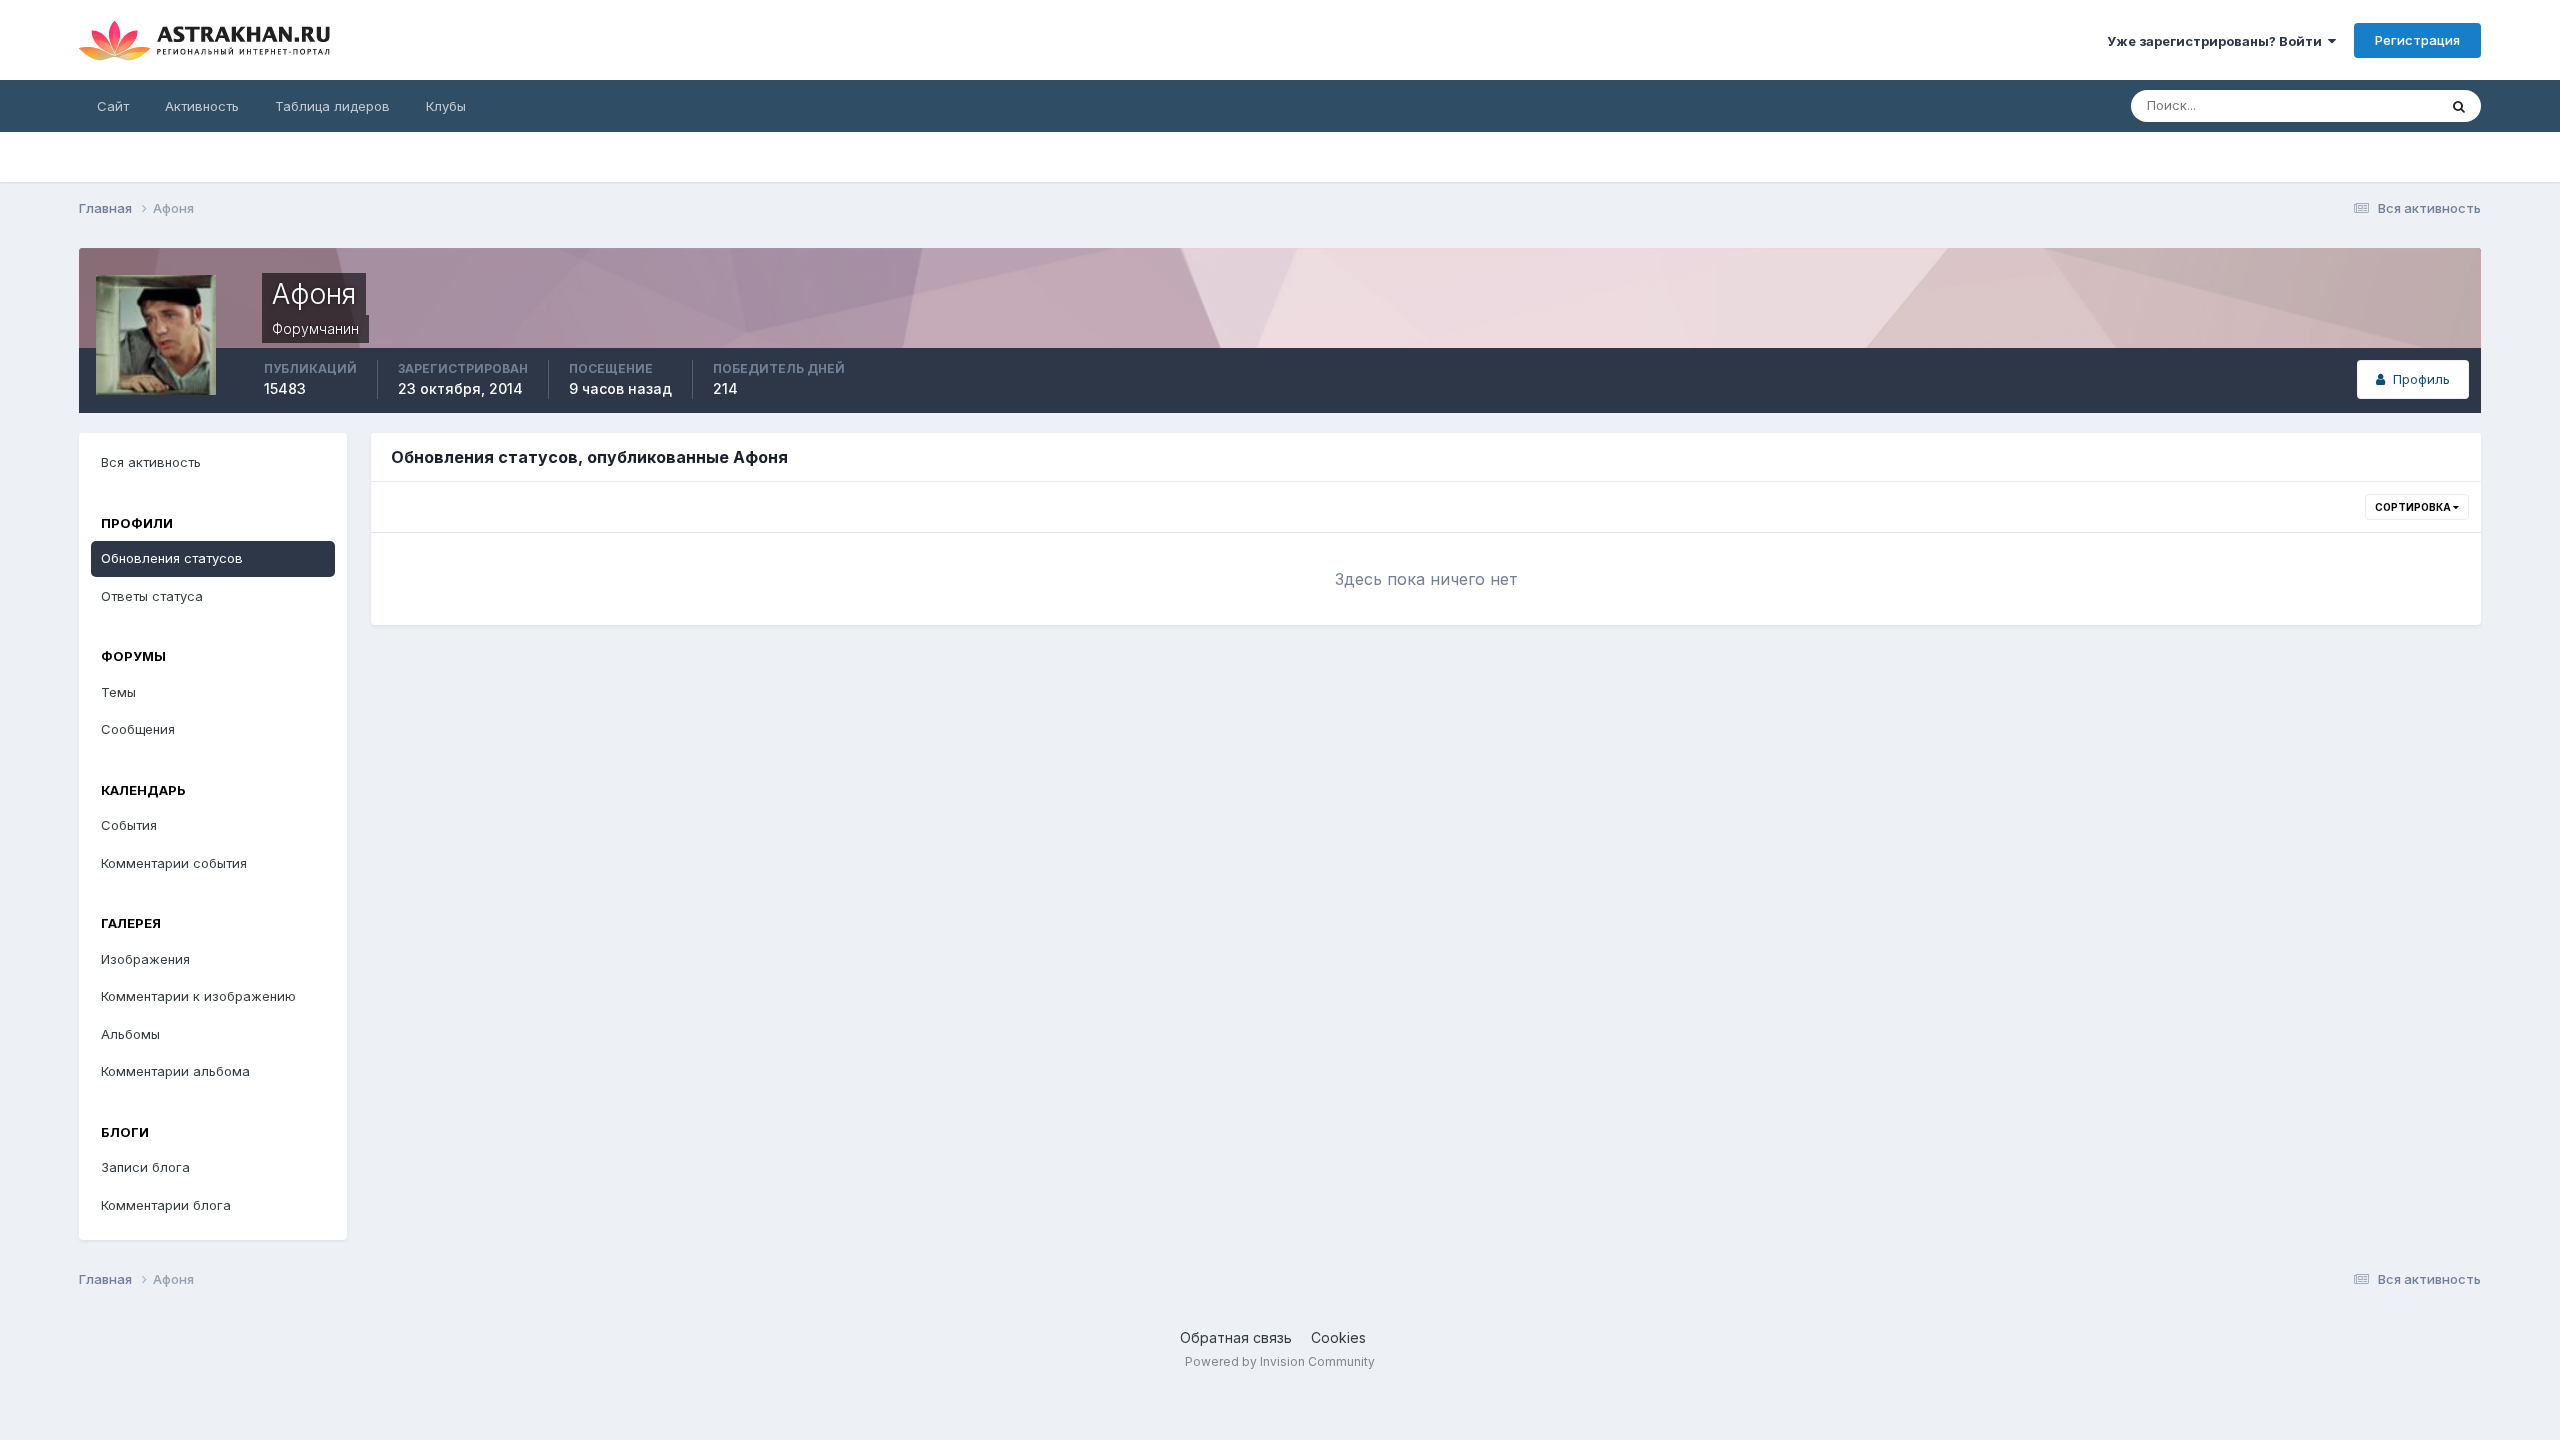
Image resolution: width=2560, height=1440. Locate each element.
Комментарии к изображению (198, 996)
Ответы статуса (152, 596)
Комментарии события (174, 863)
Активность (202, 106)
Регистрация (2417, 40)
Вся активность (151, 462)
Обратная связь (1236, 1337)
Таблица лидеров (332, 106)
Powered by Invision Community (1280, 1361)
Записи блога (145, 1167)
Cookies (1338, 1337)
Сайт (113, 106)
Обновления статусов (172, 558)
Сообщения (138, 729)
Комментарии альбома (175, 1071)
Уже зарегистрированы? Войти (2217, 41)
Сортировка (2414, 507)
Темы (118, 692)
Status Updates (2364, 105)
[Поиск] (2459, 106)
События (129, 825)
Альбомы (130, 1034)
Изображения (145, 959)
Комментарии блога (166, 1205)
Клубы (446, 106)
